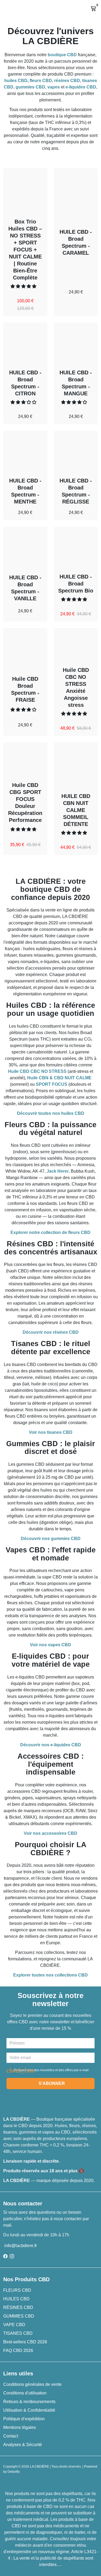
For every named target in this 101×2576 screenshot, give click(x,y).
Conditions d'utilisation (25, 2393)
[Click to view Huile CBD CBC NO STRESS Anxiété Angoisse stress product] (76, 644)
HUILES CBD (16, 2299)
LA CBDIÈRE (39, 2467)
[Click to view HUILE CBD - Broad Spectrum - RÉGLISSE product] (76, 451)
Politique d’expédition (24, 2419)
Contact (11, 2436)
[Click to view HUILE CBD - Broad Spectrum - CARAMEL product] (76, 188)
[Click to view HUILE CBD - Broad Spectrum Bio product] (76, 547)
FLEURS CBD (17, 2290)
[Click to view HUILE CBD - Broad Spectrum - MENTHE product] (25, 451)
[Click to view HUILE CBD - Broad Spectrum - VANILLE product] (25, 547)
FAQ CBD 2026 (18, 2350)
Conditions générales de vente (32, 2384)
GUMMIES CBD (19, 2316)
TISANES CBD (18, 2333)
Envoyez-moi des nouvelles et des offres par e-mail (51, 2070)
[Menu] (4, 9)
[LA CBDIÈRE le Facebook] (5, 2256)
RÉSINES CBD (18, 2307)
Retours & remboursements (29, 2402)
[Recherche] (8, 9)
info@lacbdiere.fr (20, 2246)
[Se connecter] (62, 9)
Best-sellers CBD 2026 (25, 2342)
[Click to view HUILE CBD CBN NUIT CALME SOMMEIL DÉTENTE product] (76, 764)
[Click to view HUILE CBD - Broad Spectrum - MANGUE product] (76, 343)
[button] (24, 286)
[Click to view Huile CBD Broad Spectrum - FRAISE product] (25, 648)
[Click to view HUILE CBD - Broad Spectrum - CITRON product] (25, 343)
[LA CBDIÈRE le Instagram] (12, 2256)
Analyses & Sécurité (23, 2445)
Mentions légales (20, 2427)
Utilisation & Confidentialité (29, 2410)
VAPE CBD (14, 2325)
